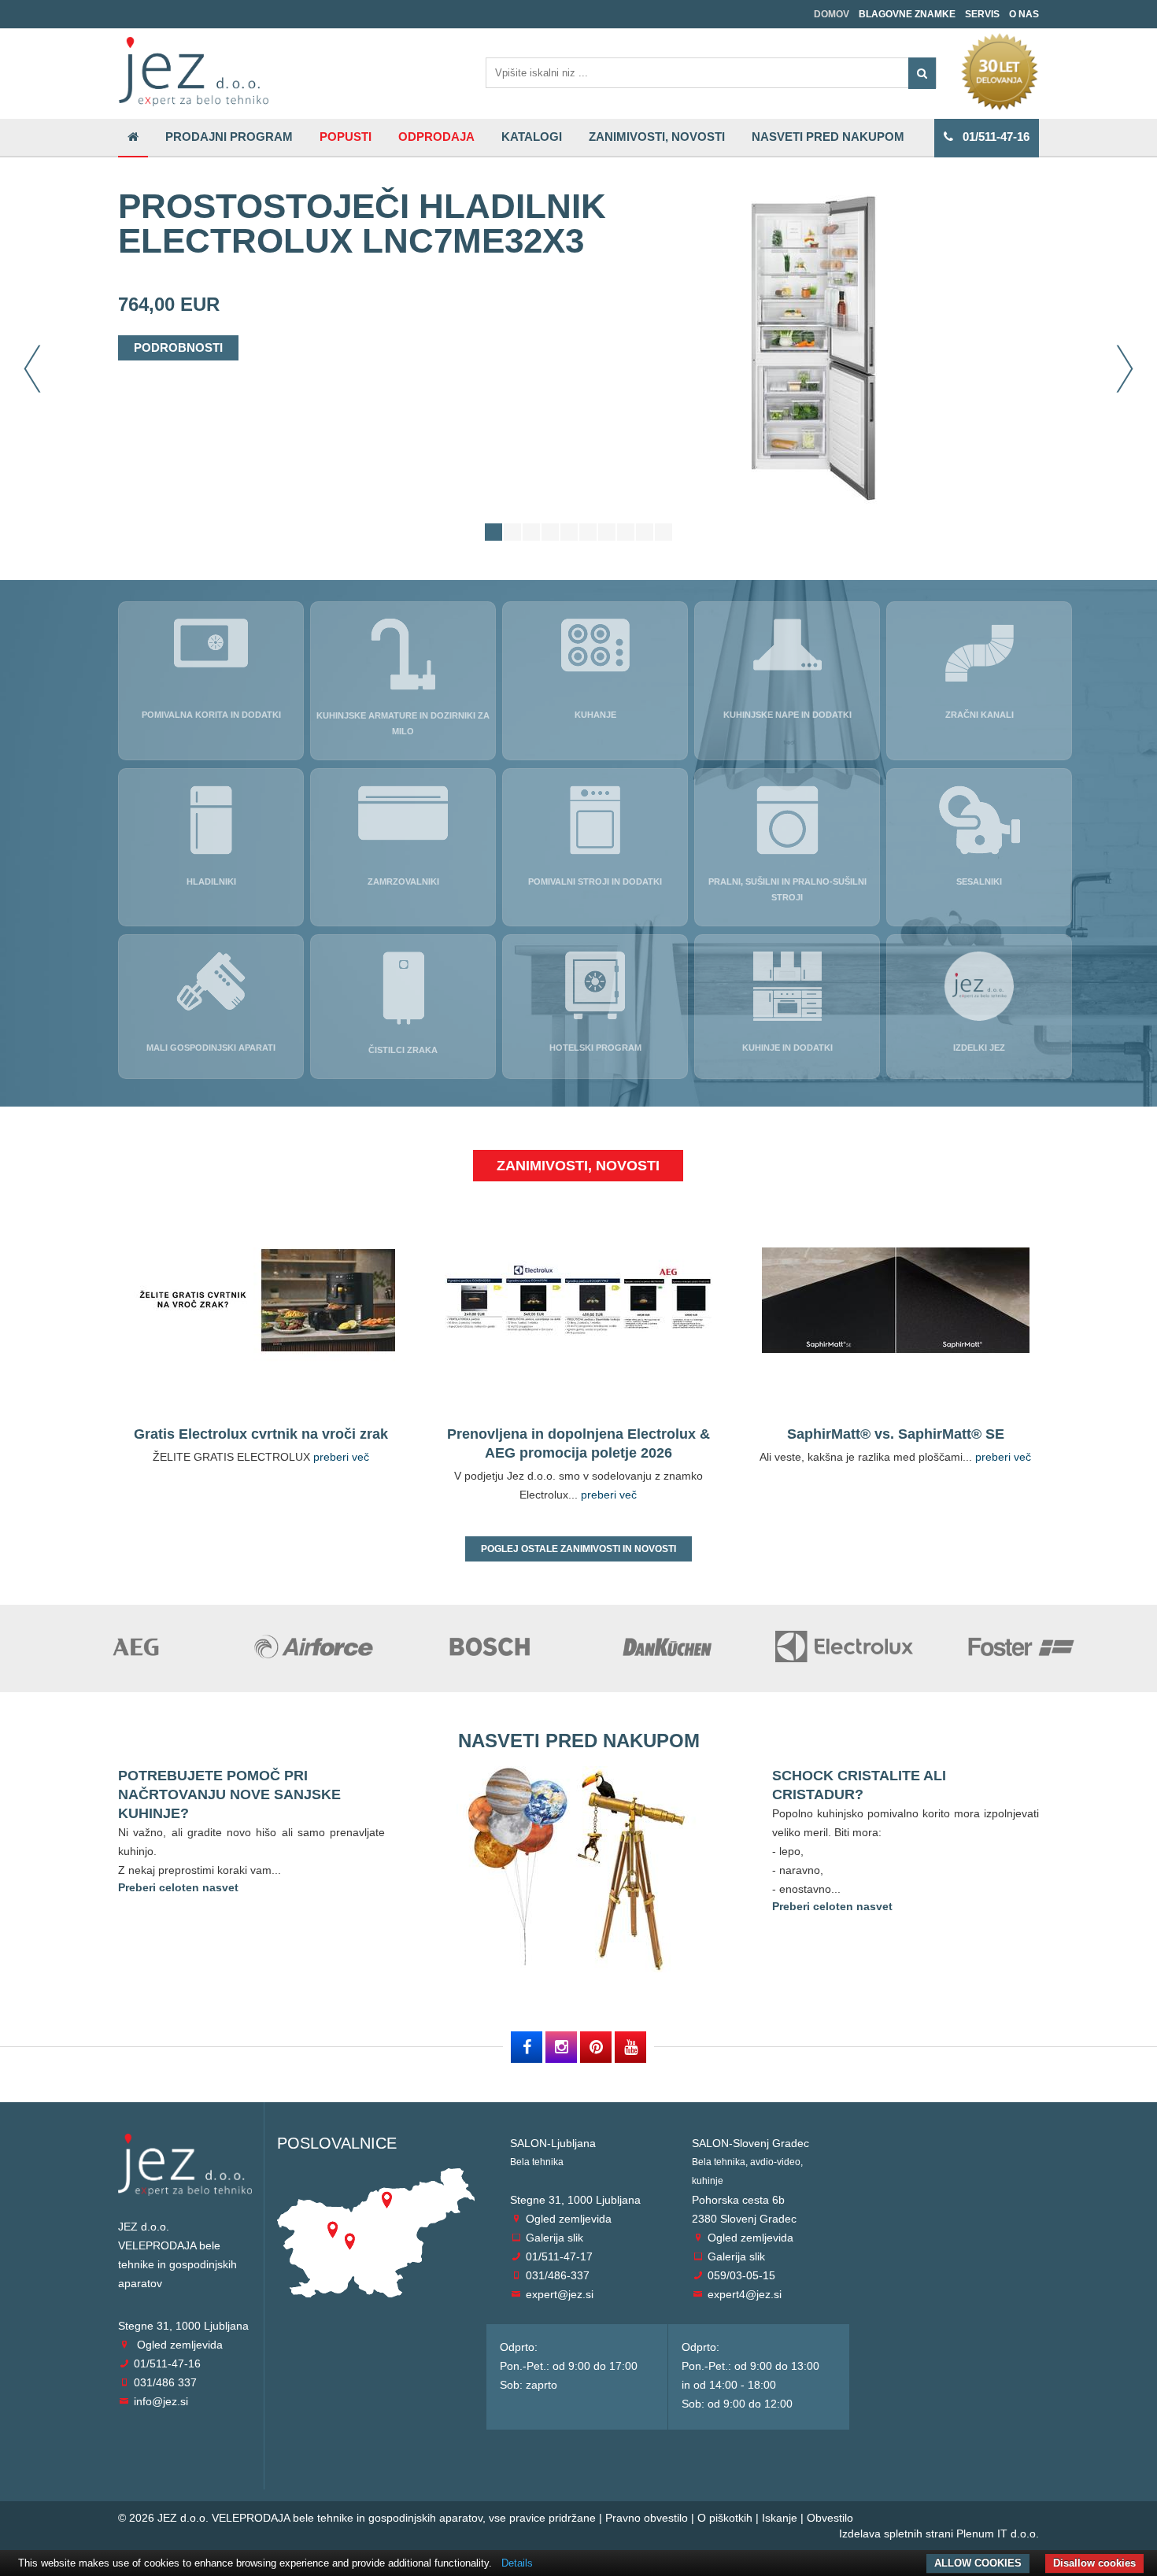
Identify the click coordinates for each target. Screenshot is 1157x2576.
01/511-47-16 (991, 137)
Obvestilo (830, 2518)
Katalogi (532, 137)
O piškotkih (725, 2518)
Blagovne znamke (907, 14)
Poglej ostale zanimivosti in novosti (578, 1549)
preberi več (341, 1457)
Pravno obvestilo (647, 2518)
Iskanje (780, 2518)
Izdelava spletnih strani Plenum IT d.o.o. (939, 2533)
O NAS (1024, 14)
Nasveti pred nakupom (828, 137)
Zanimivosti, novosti (657, 137)
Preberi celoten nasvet (178, 1887)
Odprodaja (436, 137)
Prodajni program (229, 137)
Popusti (346, 137)
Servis (982, 14)
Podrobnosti (178, 347)
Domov (832, 14)
